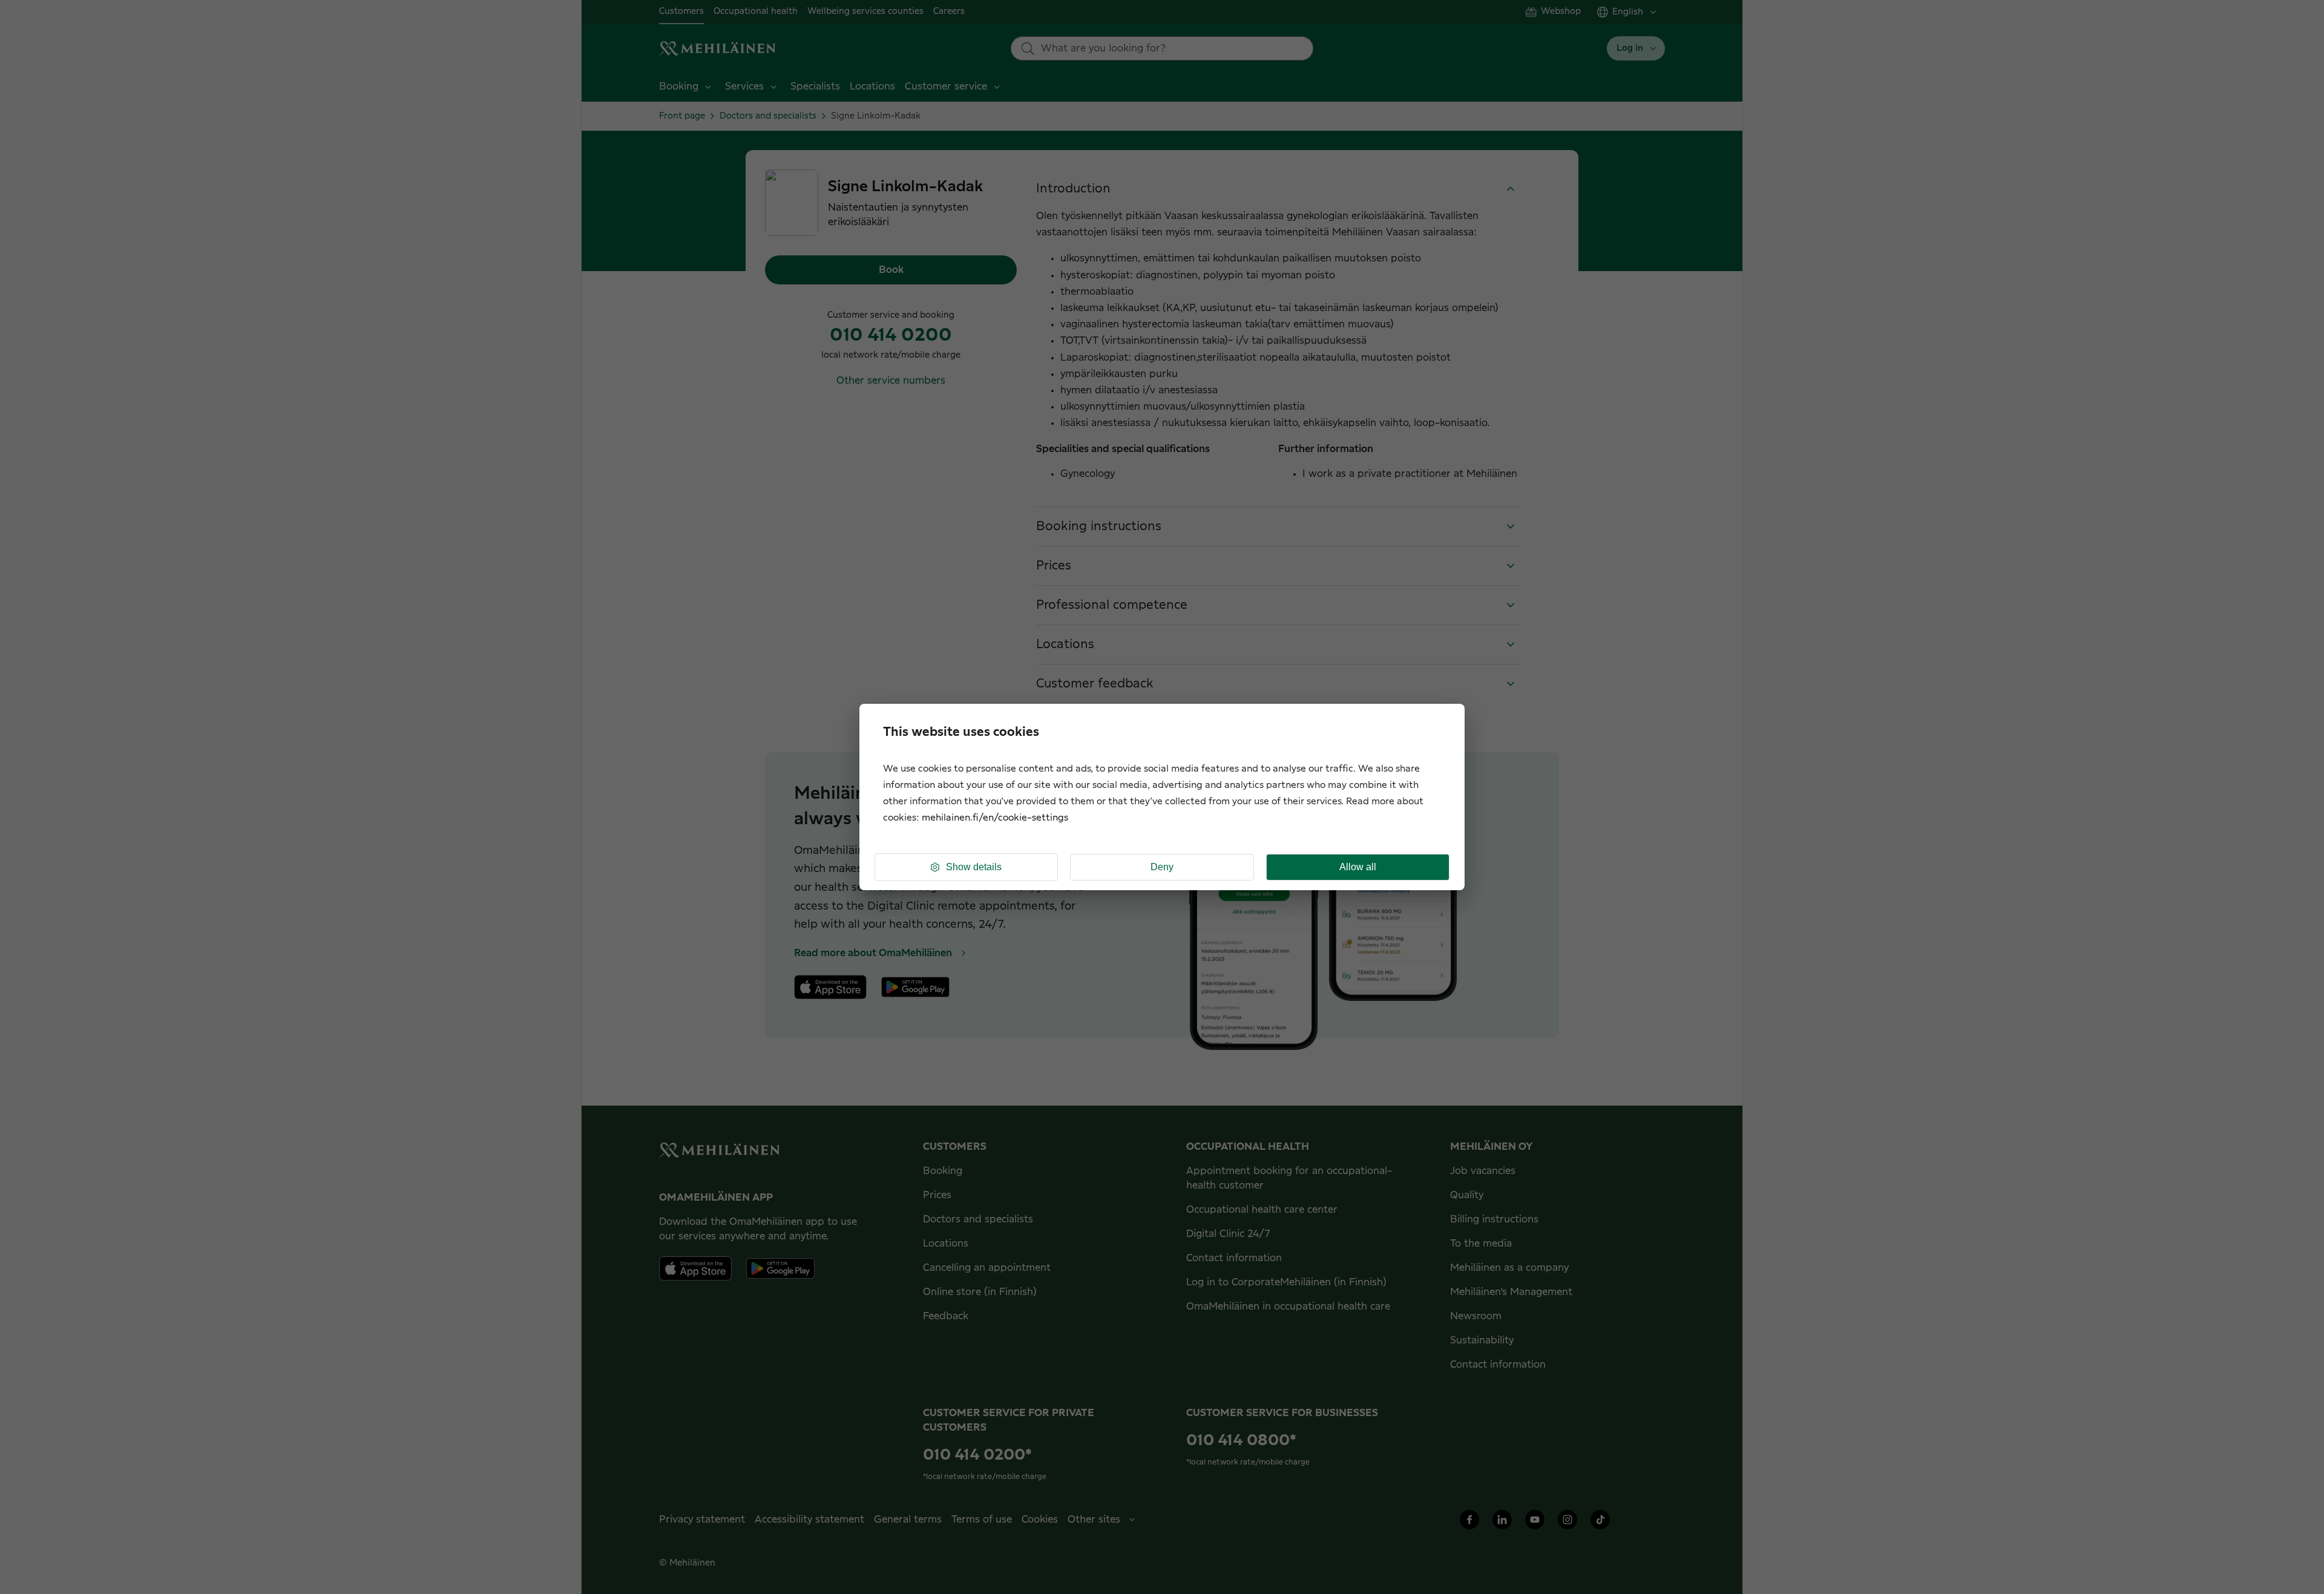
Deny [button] (1162, 867)
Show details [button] (974, 867)
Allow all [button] (1358, 867)
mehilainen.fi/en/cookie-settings (995, 818)
